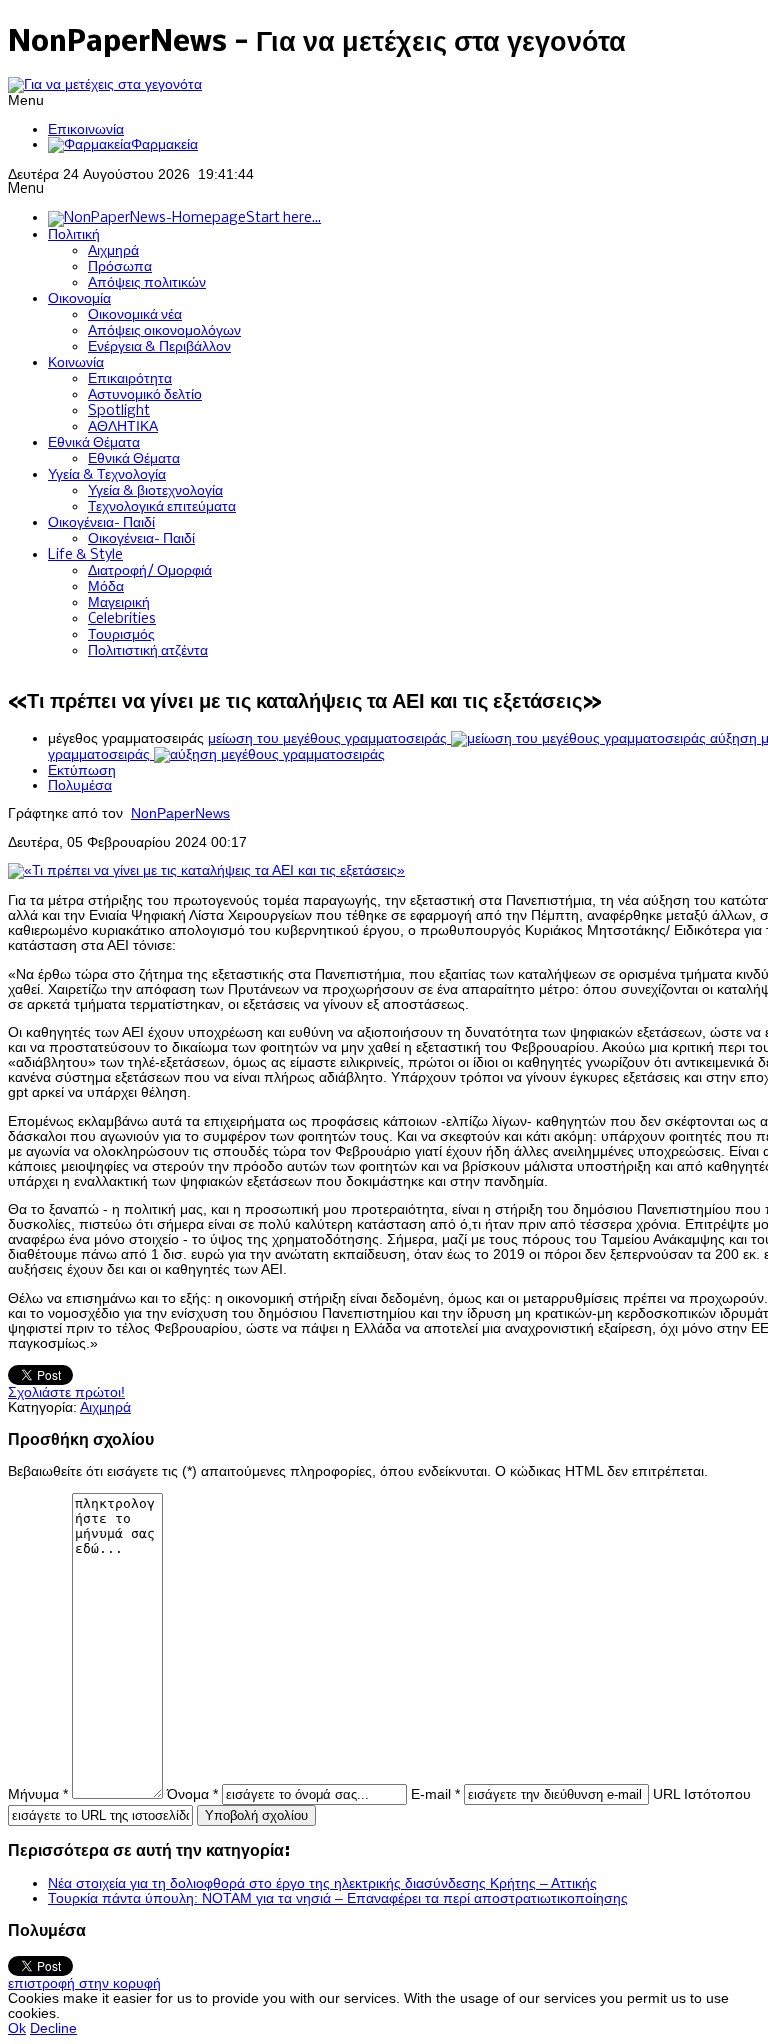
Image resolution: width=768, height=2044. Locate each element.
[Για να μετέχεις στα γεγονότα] (105, 84)
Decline (53, 2028)
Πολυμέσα (80, 785)
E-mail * (435, 1794)
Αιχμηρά (105, 1407)
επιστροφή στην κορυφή (84, 1983)
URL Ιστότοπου (702, 1794)
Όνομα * (192, 1794)
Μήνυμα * (38, 1794)
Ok (17, 2028)
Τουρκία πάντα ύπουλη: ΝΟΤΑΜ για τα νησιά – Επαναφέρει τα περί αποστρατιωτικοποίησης (338, 1898)
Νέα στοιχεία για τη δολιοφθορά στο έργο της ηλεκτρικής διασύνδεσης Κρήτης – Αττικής (322, 1883)
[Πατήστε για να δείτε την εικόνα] (206, 870)
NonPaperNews (180, 813)
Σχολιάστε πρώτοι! (66, 1392)
